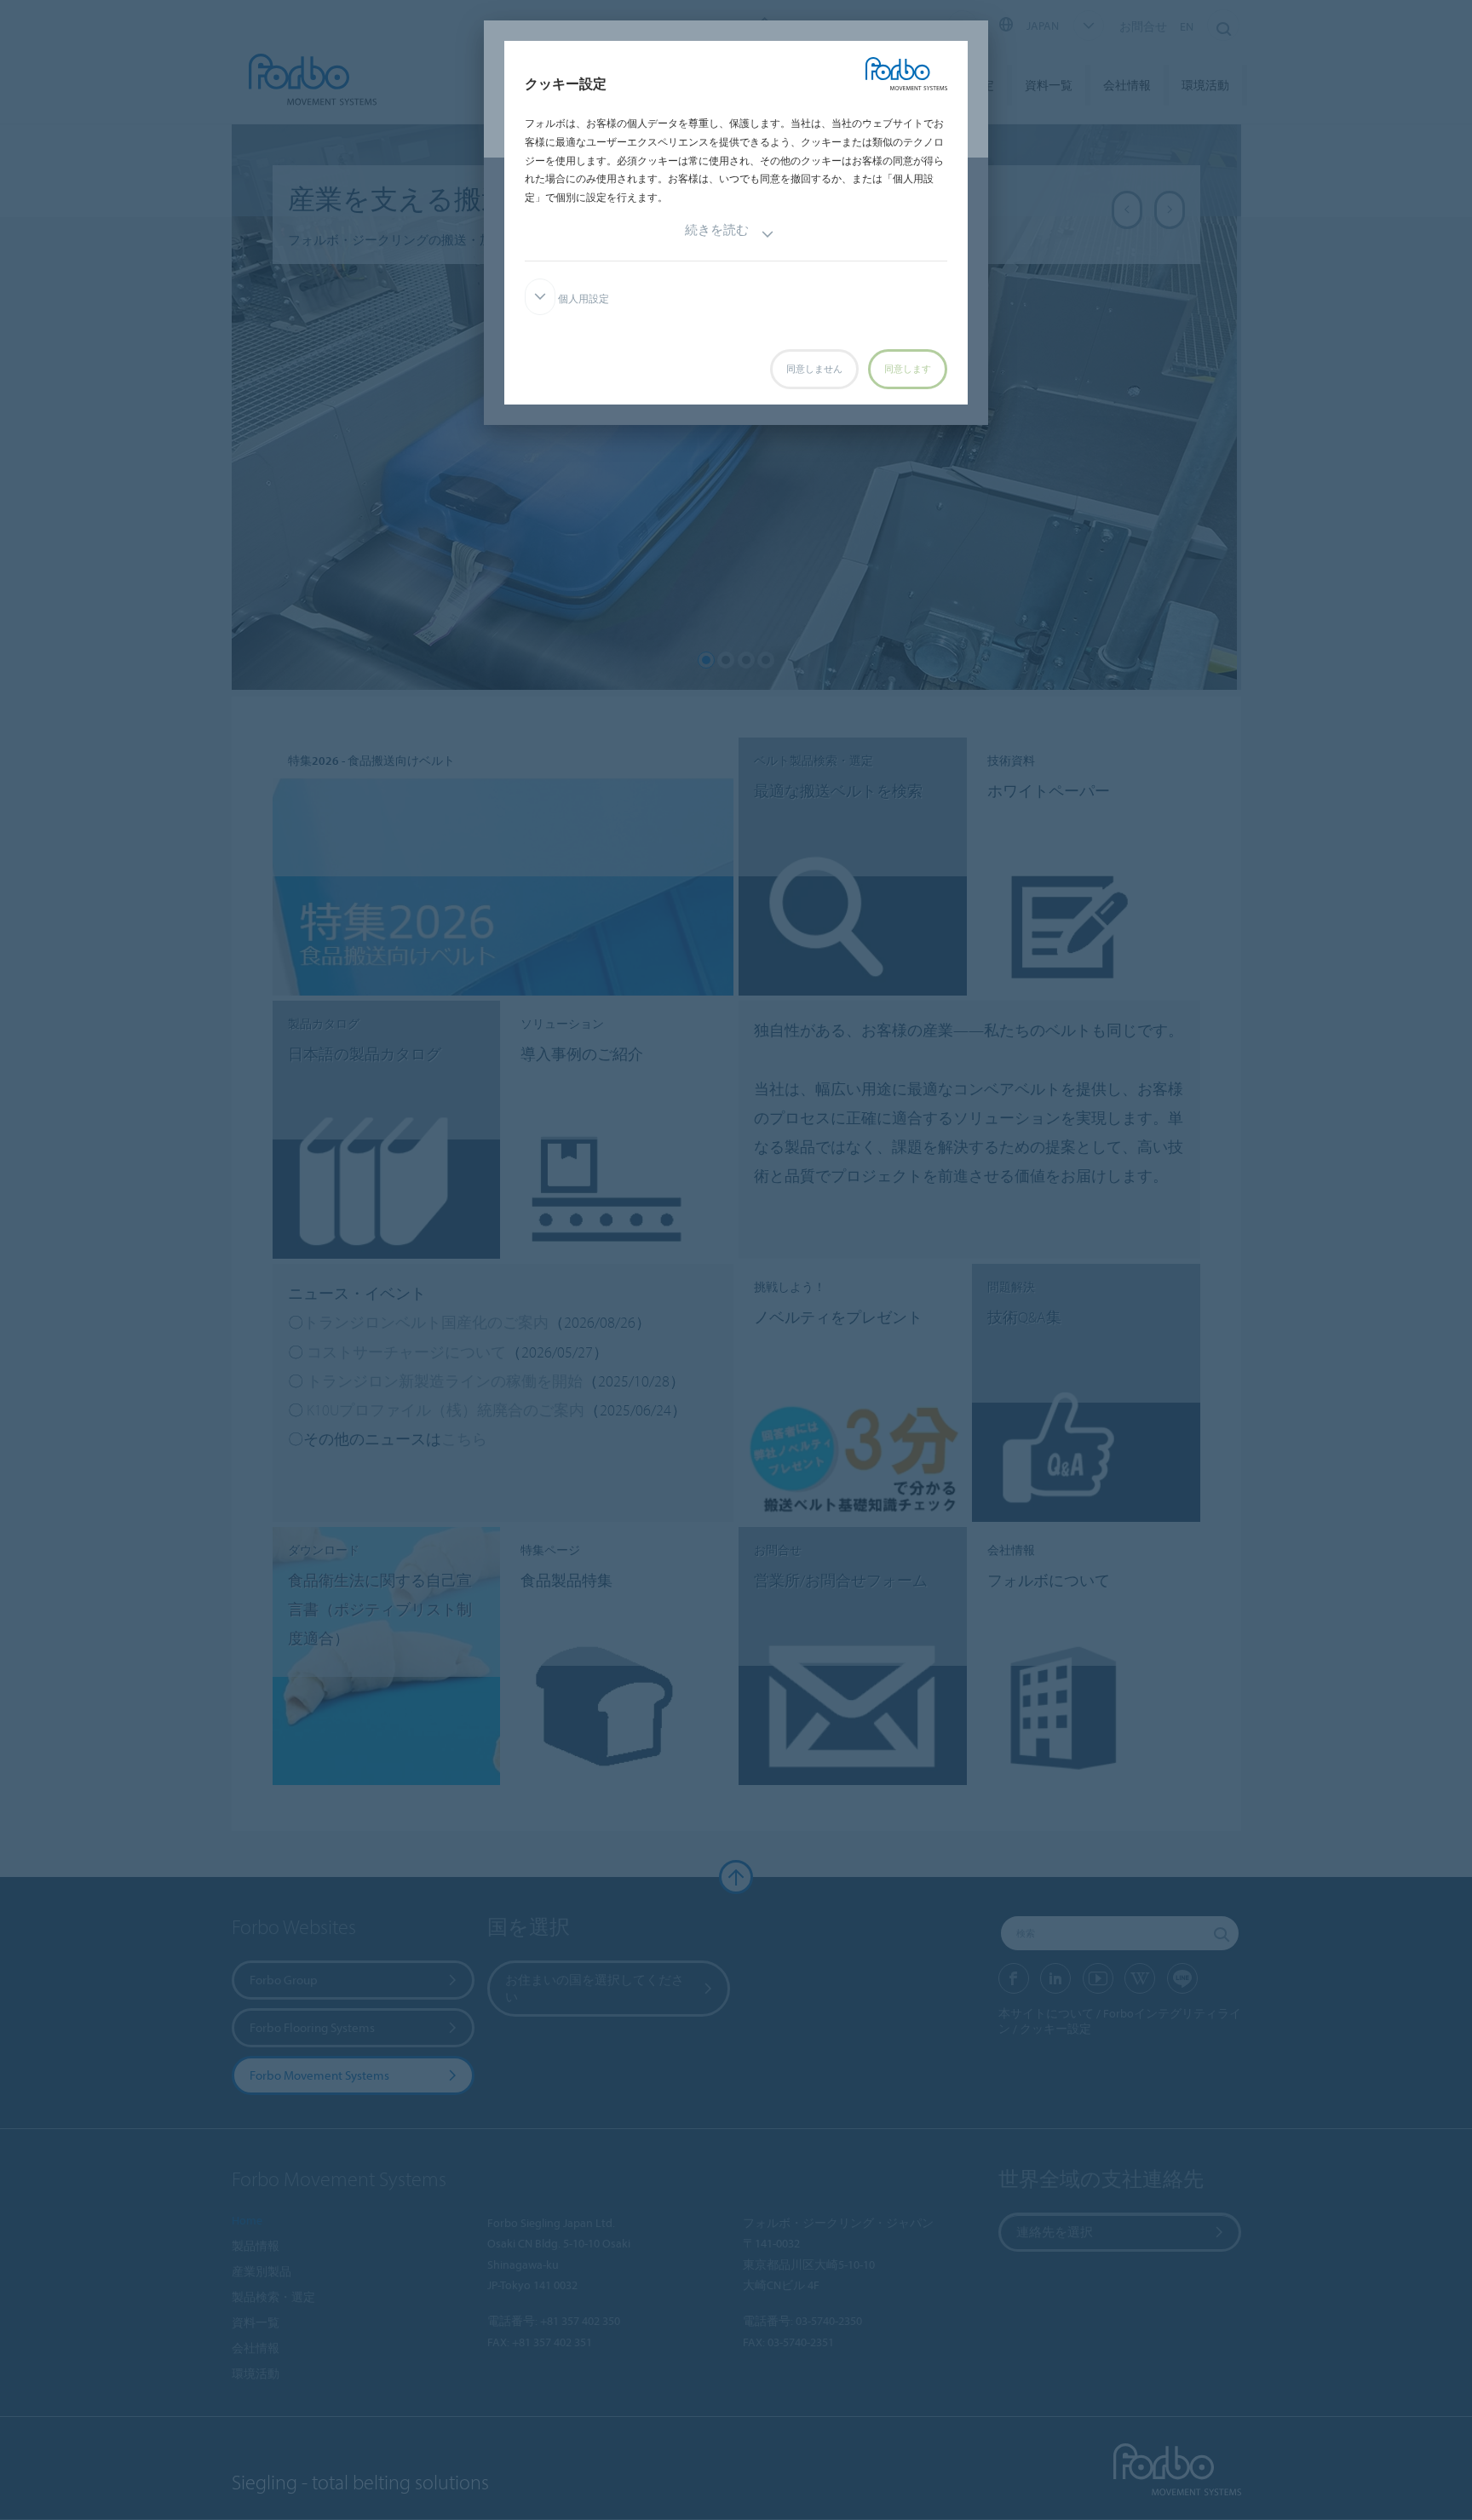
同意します (908, 369)
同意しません (814, 369)
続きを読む (717, 230)
